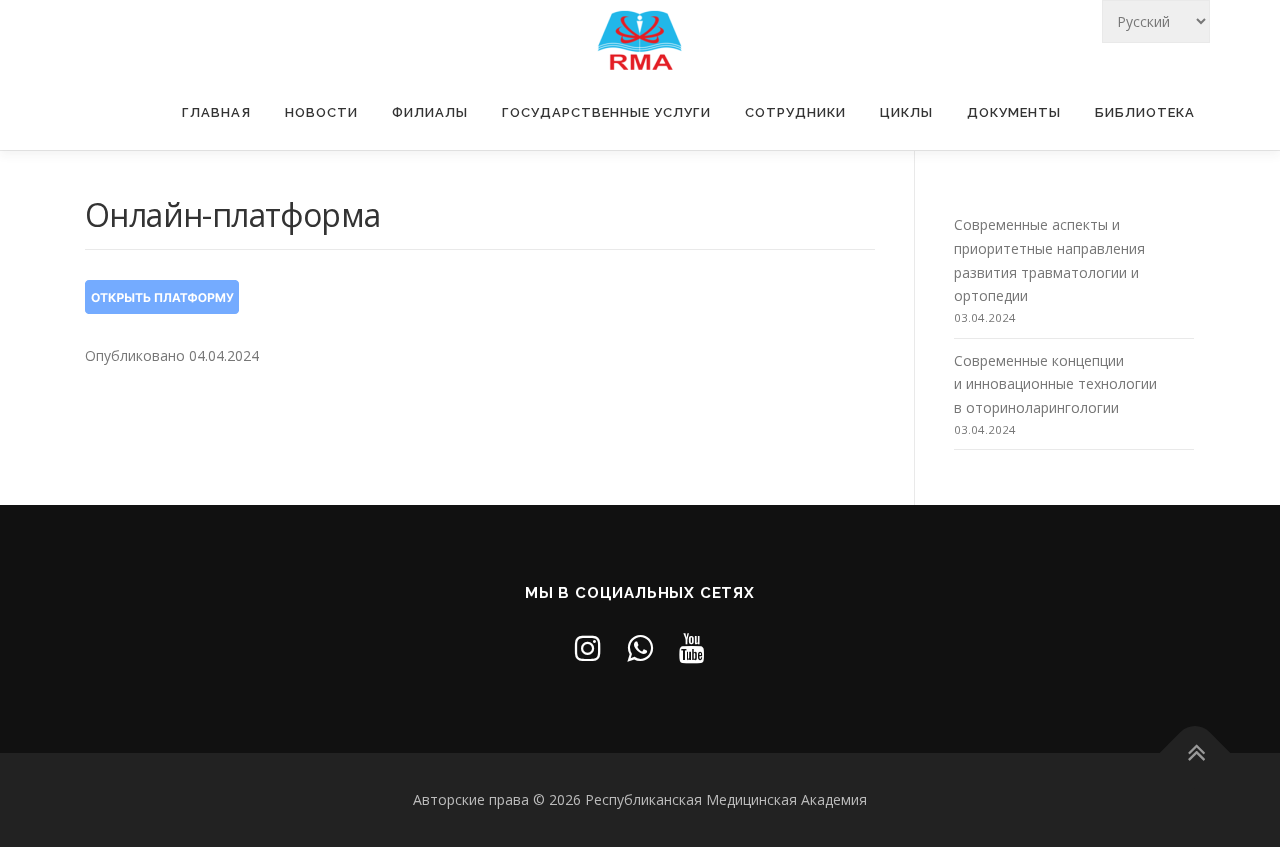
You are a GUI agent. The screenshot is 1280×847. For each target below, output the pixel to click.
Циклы (906, 112)
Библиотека (1145, 112)
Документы (1014, 112)
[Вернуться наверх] (1195, 752)
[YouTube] (692, 647)
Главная (216, 112)
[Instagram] (588, 647)
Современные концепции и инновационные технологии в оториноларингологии (1055, 384)
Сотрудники (795, 112)
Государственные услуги (606, 112)
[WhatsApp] (640, 647)
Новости (321, 112)
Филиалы (430, 112)
